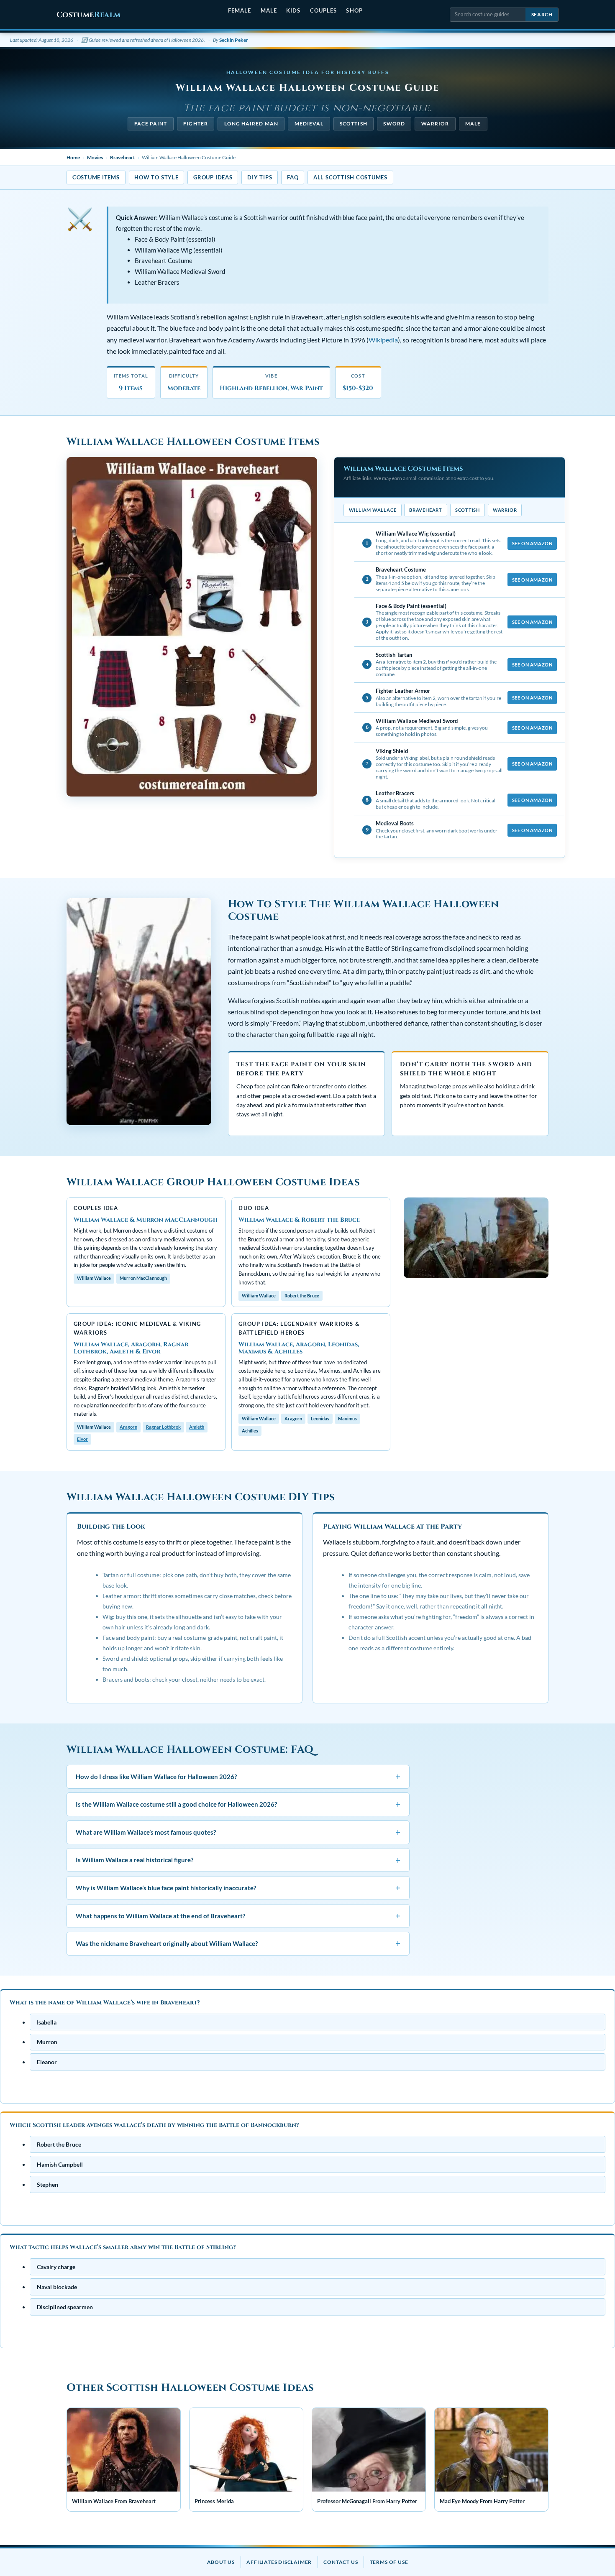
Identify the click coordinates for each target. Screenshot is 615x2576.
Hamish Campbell (60, 2164)
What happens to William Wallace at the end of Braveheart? (238, 1916)
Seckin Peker (234, 40)
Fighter (196, 124)
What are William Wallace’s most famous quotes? (238, 1832)
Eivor (82, 1439)
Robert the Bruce (59, 2144)
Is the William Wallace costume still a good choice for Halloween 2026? (238, 1804)
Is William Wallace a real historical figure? (238, 1860)
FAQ (293, 177)
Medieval (309, 124)
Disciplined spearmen (65, 2307)
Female (240, 10)
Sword (394, 124)
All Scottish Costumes (350, 177)
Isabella (47, 2022)
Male (269, 10)
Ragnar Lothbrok (163, 1427)
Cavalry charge (56, 2267)
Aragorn (128, 1427)
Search (542, 14)
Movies (95, 157)
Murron (47, 2042)
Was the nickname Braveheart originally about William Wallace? (238, 1943)
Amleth (197, 1427)
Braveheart (123, 157)
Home (73, 157)
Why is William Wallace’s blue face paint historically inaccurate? (238, 1888)
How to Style (156, 177)
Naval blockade (57, 2287)
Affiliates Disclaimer (279, 2562)
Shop (354, 10)
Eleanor (47, 2062)
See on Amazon (532, 543)
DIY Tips (260, 177)
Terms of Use (389, 2562)
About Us (221, 2562)
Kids (293, 10)
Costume (88, 15)
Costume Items (96, 177)
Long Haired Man (251, 124)
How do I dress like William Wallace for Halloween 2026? (238, 1776)
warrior (435, 124)
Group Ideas (213, 177)
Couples (323, 10)
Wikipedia (383, 340)
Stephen (47, 2184)
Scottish (354, 124)
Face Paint (151, 124)
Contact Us (341, 2562)
